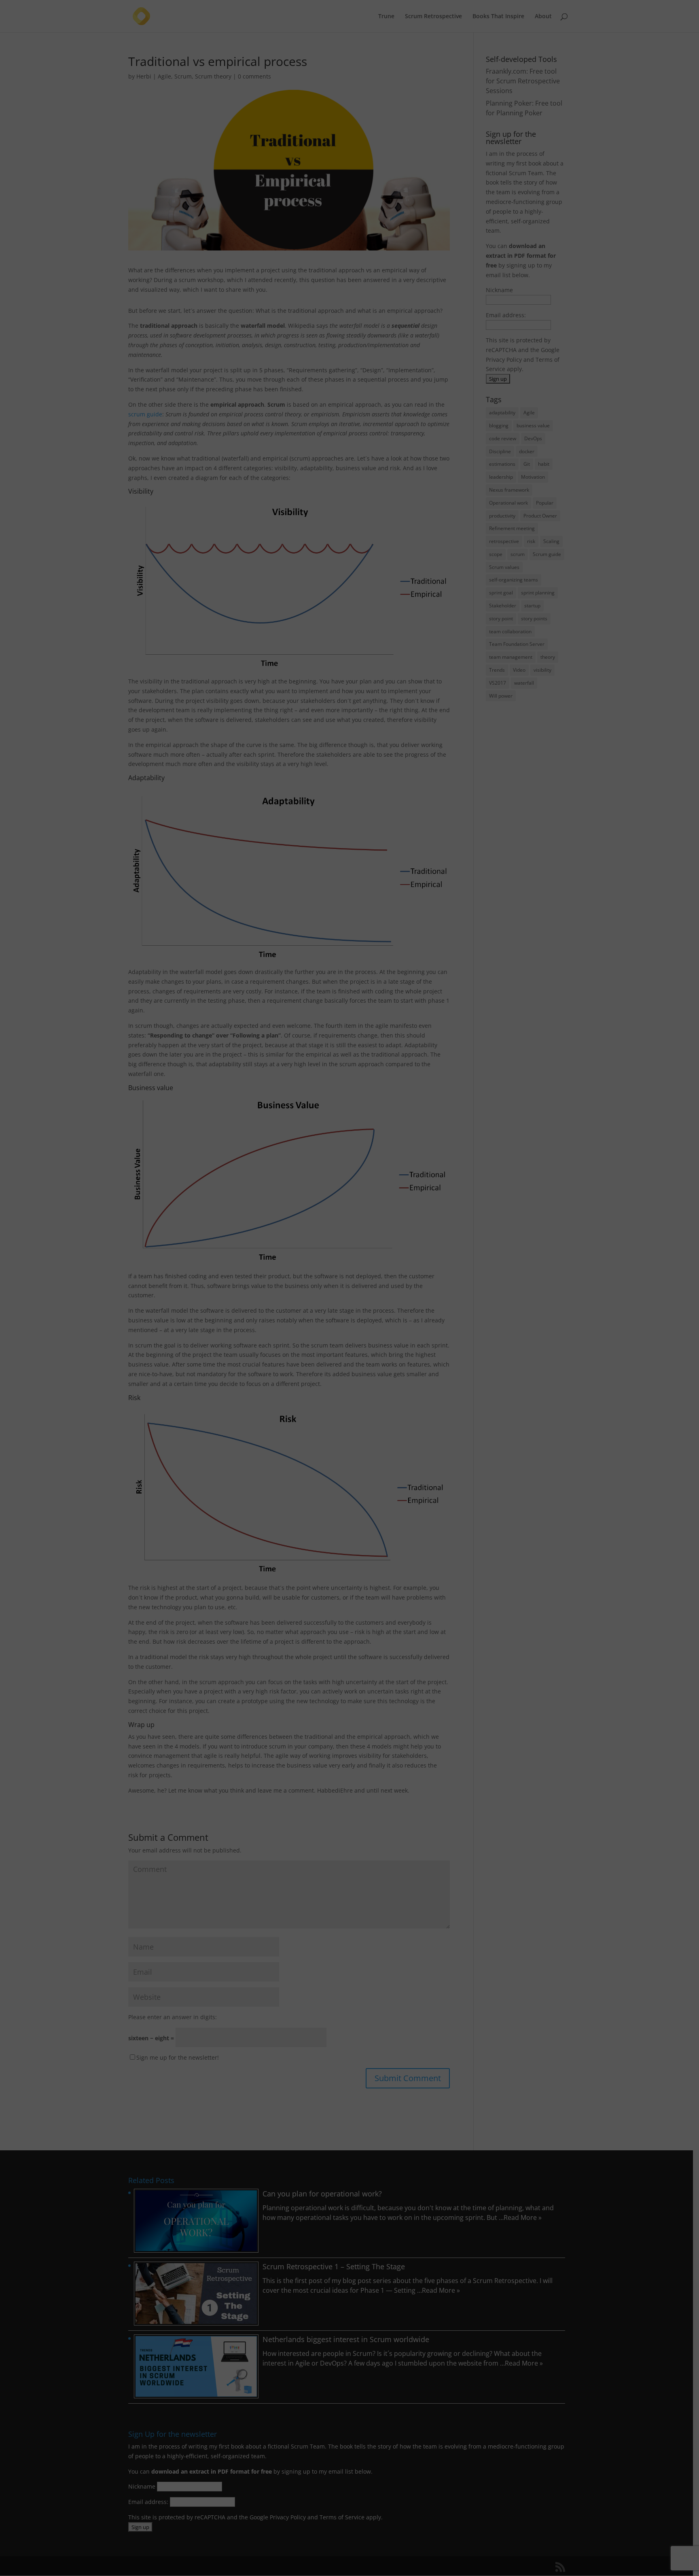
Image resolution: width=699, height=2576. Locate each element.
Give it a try (212, 1273)
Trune (161, 1226)
